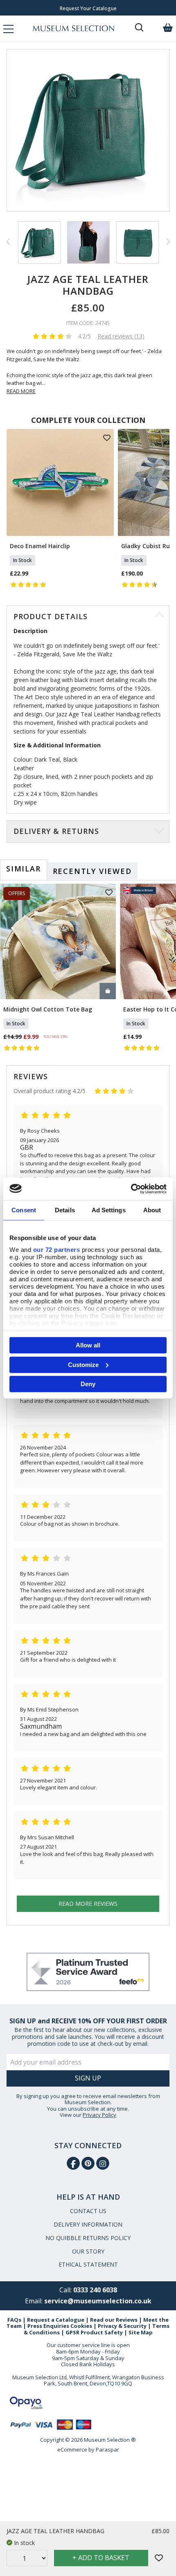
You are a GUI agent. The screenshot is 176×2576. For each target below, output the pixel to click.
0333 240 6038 (95, 2290)
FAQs (14, 2320)
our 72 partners (57, 1249)
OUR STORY (88, 2251)
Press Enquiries (48, 2326)
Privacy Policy (99, 2115)
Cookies (81, 2326)
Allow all (88, 1345)
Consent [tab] (24, 1210)
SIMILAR (24, 869)
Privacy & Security (122, 2326)
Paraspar (107, 2449)
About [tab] (152, 1210)
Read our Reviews (114, 2320)
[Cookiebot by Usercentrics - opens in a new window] (131, 1189)
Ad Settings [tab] (109, 1210)
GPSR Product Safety (94, 2332)
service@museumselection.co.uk (98, 2301)
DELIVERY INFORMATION (88, 2224)
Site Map (141, 2332)
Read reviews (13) (121, 336)
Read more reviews (88, 1904)
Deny (88, 1384)
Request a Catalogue (56, 2320)
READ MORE (21, 391)
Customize (83, 1364)
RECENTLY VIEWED (92, 871)
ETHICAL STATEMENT (88, 2264)
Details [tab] (65, 1210)
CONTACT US (88, 2211)
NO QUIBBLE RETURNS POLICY (88, 2238)
